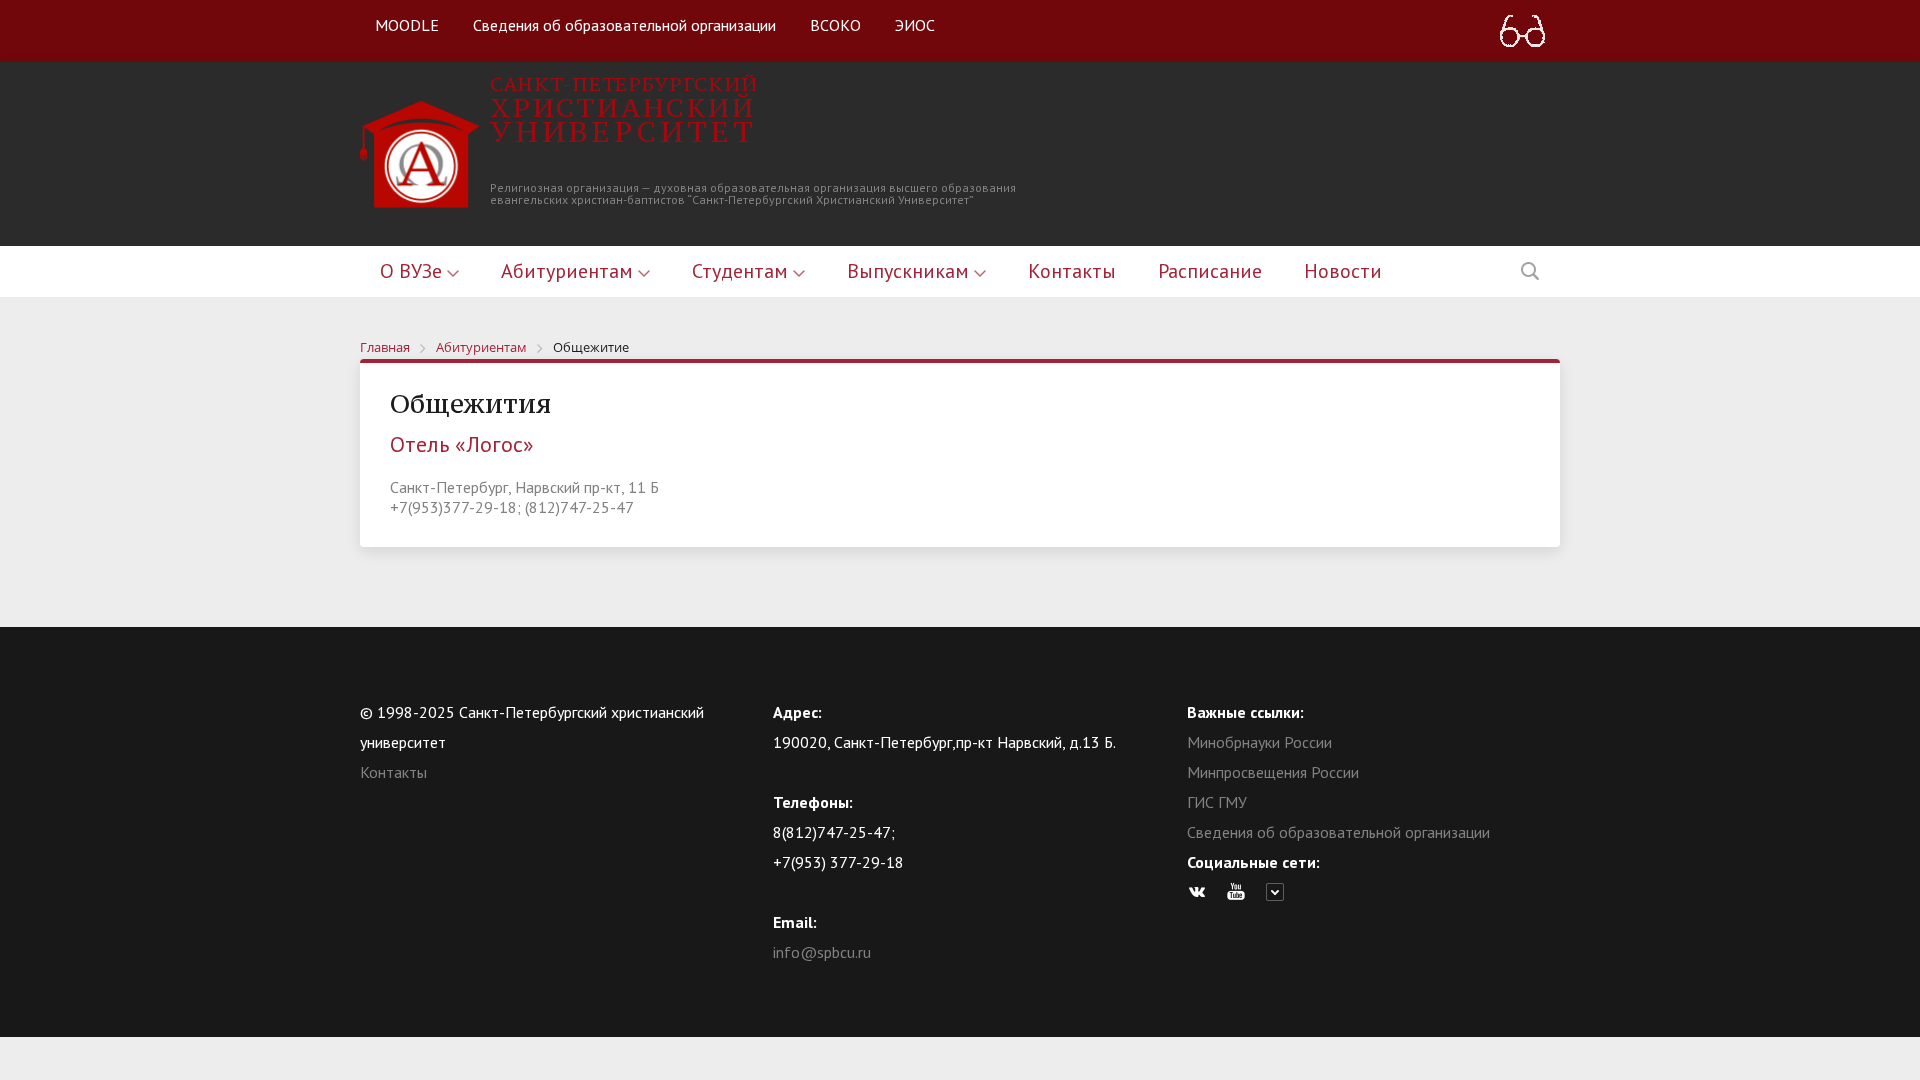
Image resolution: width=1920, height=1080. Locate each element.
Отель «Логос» (462, 444)
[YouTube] (1241, 892)
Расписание (1210, 271)
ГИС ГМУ (1217, 802)
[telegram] (1280, 892)
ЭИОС (915, 25)
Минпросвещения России (1273, 772)
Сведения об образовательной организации (624, 25)
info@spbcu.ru (822, 952)
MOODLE (407, 25)
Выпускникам (910, 271)
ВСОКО (835, 25)
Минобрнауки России (1259, 742)
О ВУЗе (413, 271)
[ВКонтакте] (1202, 892)
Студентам (742, 271)
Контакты (1072, 271)
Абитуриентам (569, 271)
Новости (1343, 271)
